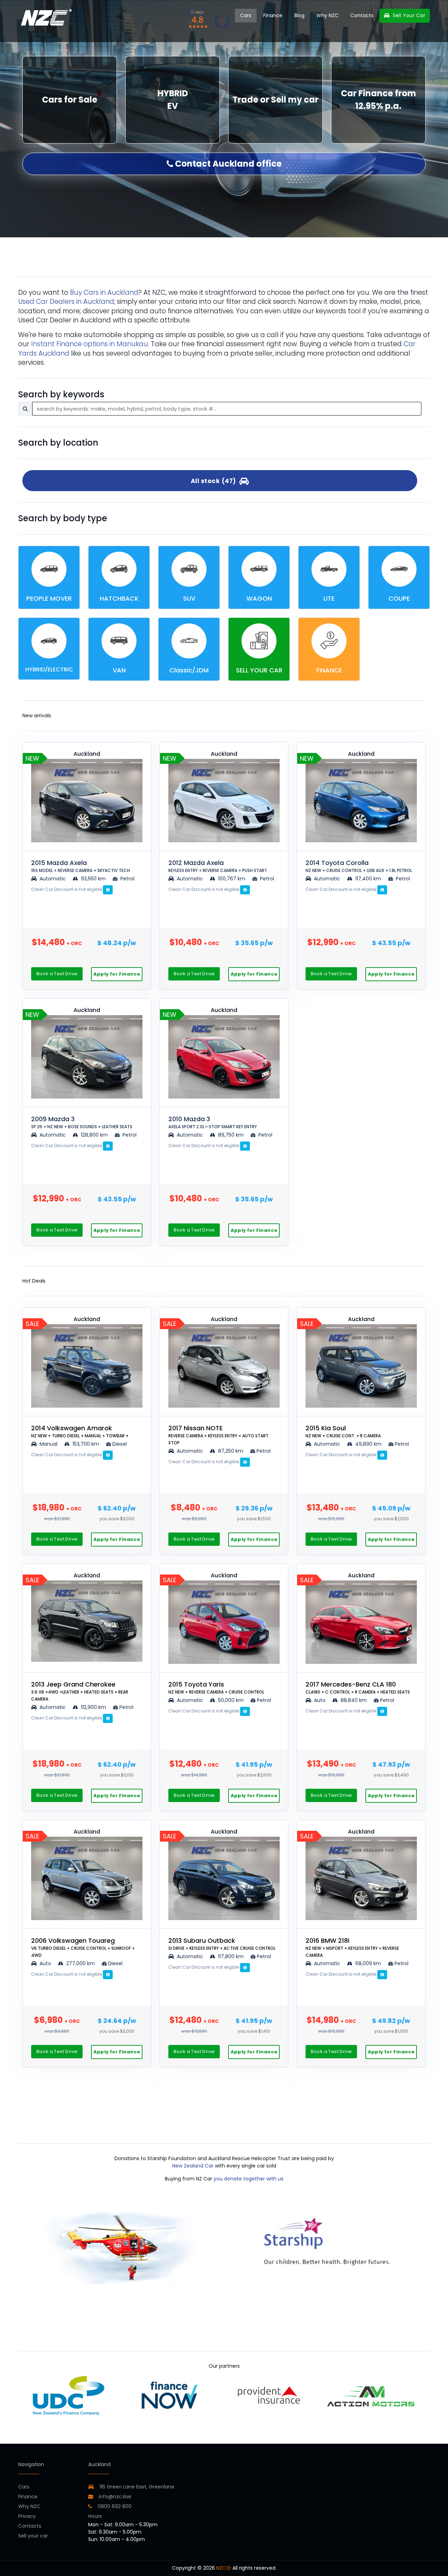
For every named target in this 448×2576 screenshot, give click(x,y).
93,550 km (93, 879)
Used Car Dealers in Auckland (66, 302)
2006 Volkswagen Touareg (83, 1947)
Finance (273, 15)
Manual (48, 1444)
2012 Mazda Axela (218, 866)
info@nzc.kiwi (114, 2497)
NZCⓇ (224, 2568)
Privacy (27, 2516)
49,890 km (368, 1444)
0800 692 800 (114, 2506)
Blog (299, 15)
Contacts (362, 15)
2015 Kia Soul (343, 1431)
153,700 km (86, 1444)
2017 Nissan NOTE (218, 1435)
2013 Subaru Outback (222, 1944)
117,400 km (368, 879)
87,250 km (231, 1451)
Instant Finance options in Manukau (90, 344)
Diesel (120, 1444)
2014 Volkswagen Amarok (80, 1431)
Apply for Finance (117, 974)
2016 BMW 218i (352, 1947)
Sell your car (33, 2536)
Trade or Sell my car (275, 100)
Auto (319, 1700)
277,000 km (80, 1963)
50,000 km (231, 1700)
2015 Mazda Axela (80, 866)
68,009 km (368, 1963)
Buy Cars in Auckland (104, 292)
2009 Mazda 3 (82, 1122)
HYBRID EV (173, 100)
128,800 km (94, 1135)
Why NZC (327, 15)
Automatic (53, 879)
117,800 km (231, 1956)
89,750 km (231, 1135)
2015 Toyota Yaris (216, 1687)
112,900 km (93, 1707)
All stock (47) (215, 481)
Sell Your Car (408, 15)
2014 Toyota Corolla (359, 866)
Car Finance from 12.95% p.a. (379, 100)
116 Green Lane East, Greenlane (137, 2487)
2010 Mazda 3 (213, 1122)
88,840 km (354, 1700)
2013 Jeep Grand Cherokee (80, 1691)
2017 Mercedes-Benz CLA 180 (358, 1687)
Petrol (127, 879)
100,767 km (232, 879)
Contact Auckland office (227, 164)
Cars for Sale (70, 100)
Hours (95, 2516)
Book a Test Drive (57, 974)
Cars (246, 15)
